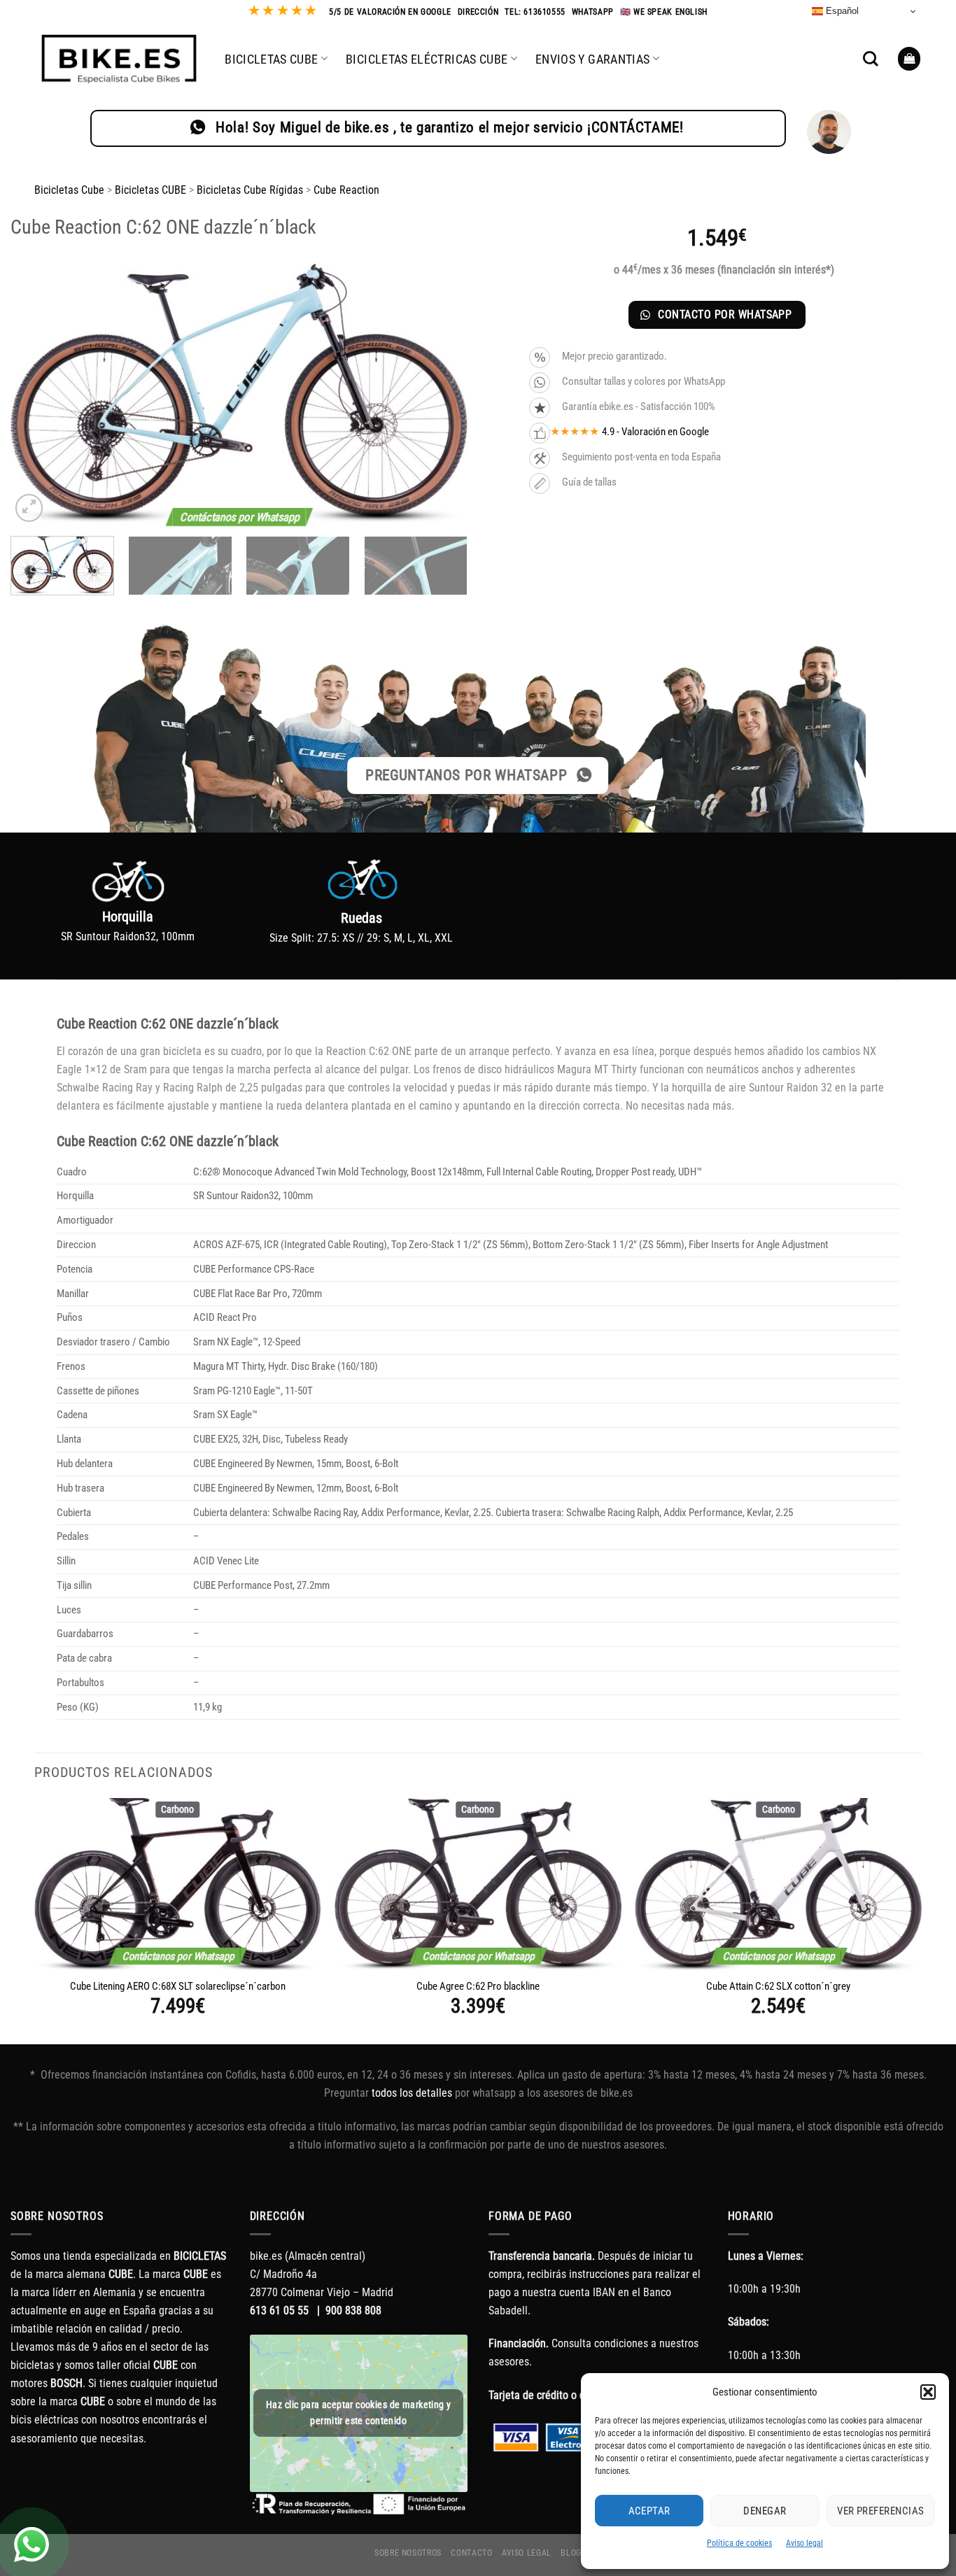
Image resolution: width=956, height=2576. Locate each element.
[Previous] (37, 395)
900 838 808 (353, 2310)
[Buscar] (871, 59)
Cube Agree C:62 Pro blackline (478, 1986)
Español (841, 11)
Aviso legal (804, 2543)
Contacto (471, 2553)
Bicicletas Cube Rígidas (250, 190)
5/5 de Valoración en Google (390, 12)
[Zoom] (29, 508)
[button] (928, 2392)
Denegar (765, 2511)
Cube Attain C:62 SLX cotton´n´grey (778, 1986)
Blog (571, 2553)
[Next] (441, 395)
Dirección (478, 12)
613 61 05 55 (279, 2310)
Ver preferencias (880, 2511)
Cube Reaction (346, 190)
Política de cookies (739, 2543)
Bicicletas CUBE (150, 190)
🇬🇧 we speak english (664, 12)
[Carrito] (909, 58)
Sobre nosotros (408, 2553)
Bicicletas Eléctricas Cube (427, 59)
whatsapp (593, 12)
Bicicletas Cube (271, 59)
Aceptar (649, 2511)
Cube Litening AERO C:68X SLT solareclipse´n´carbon (178, 1986)
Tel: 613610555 (535, 12)
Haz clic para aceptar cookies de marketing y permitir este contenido (358, 2413)
